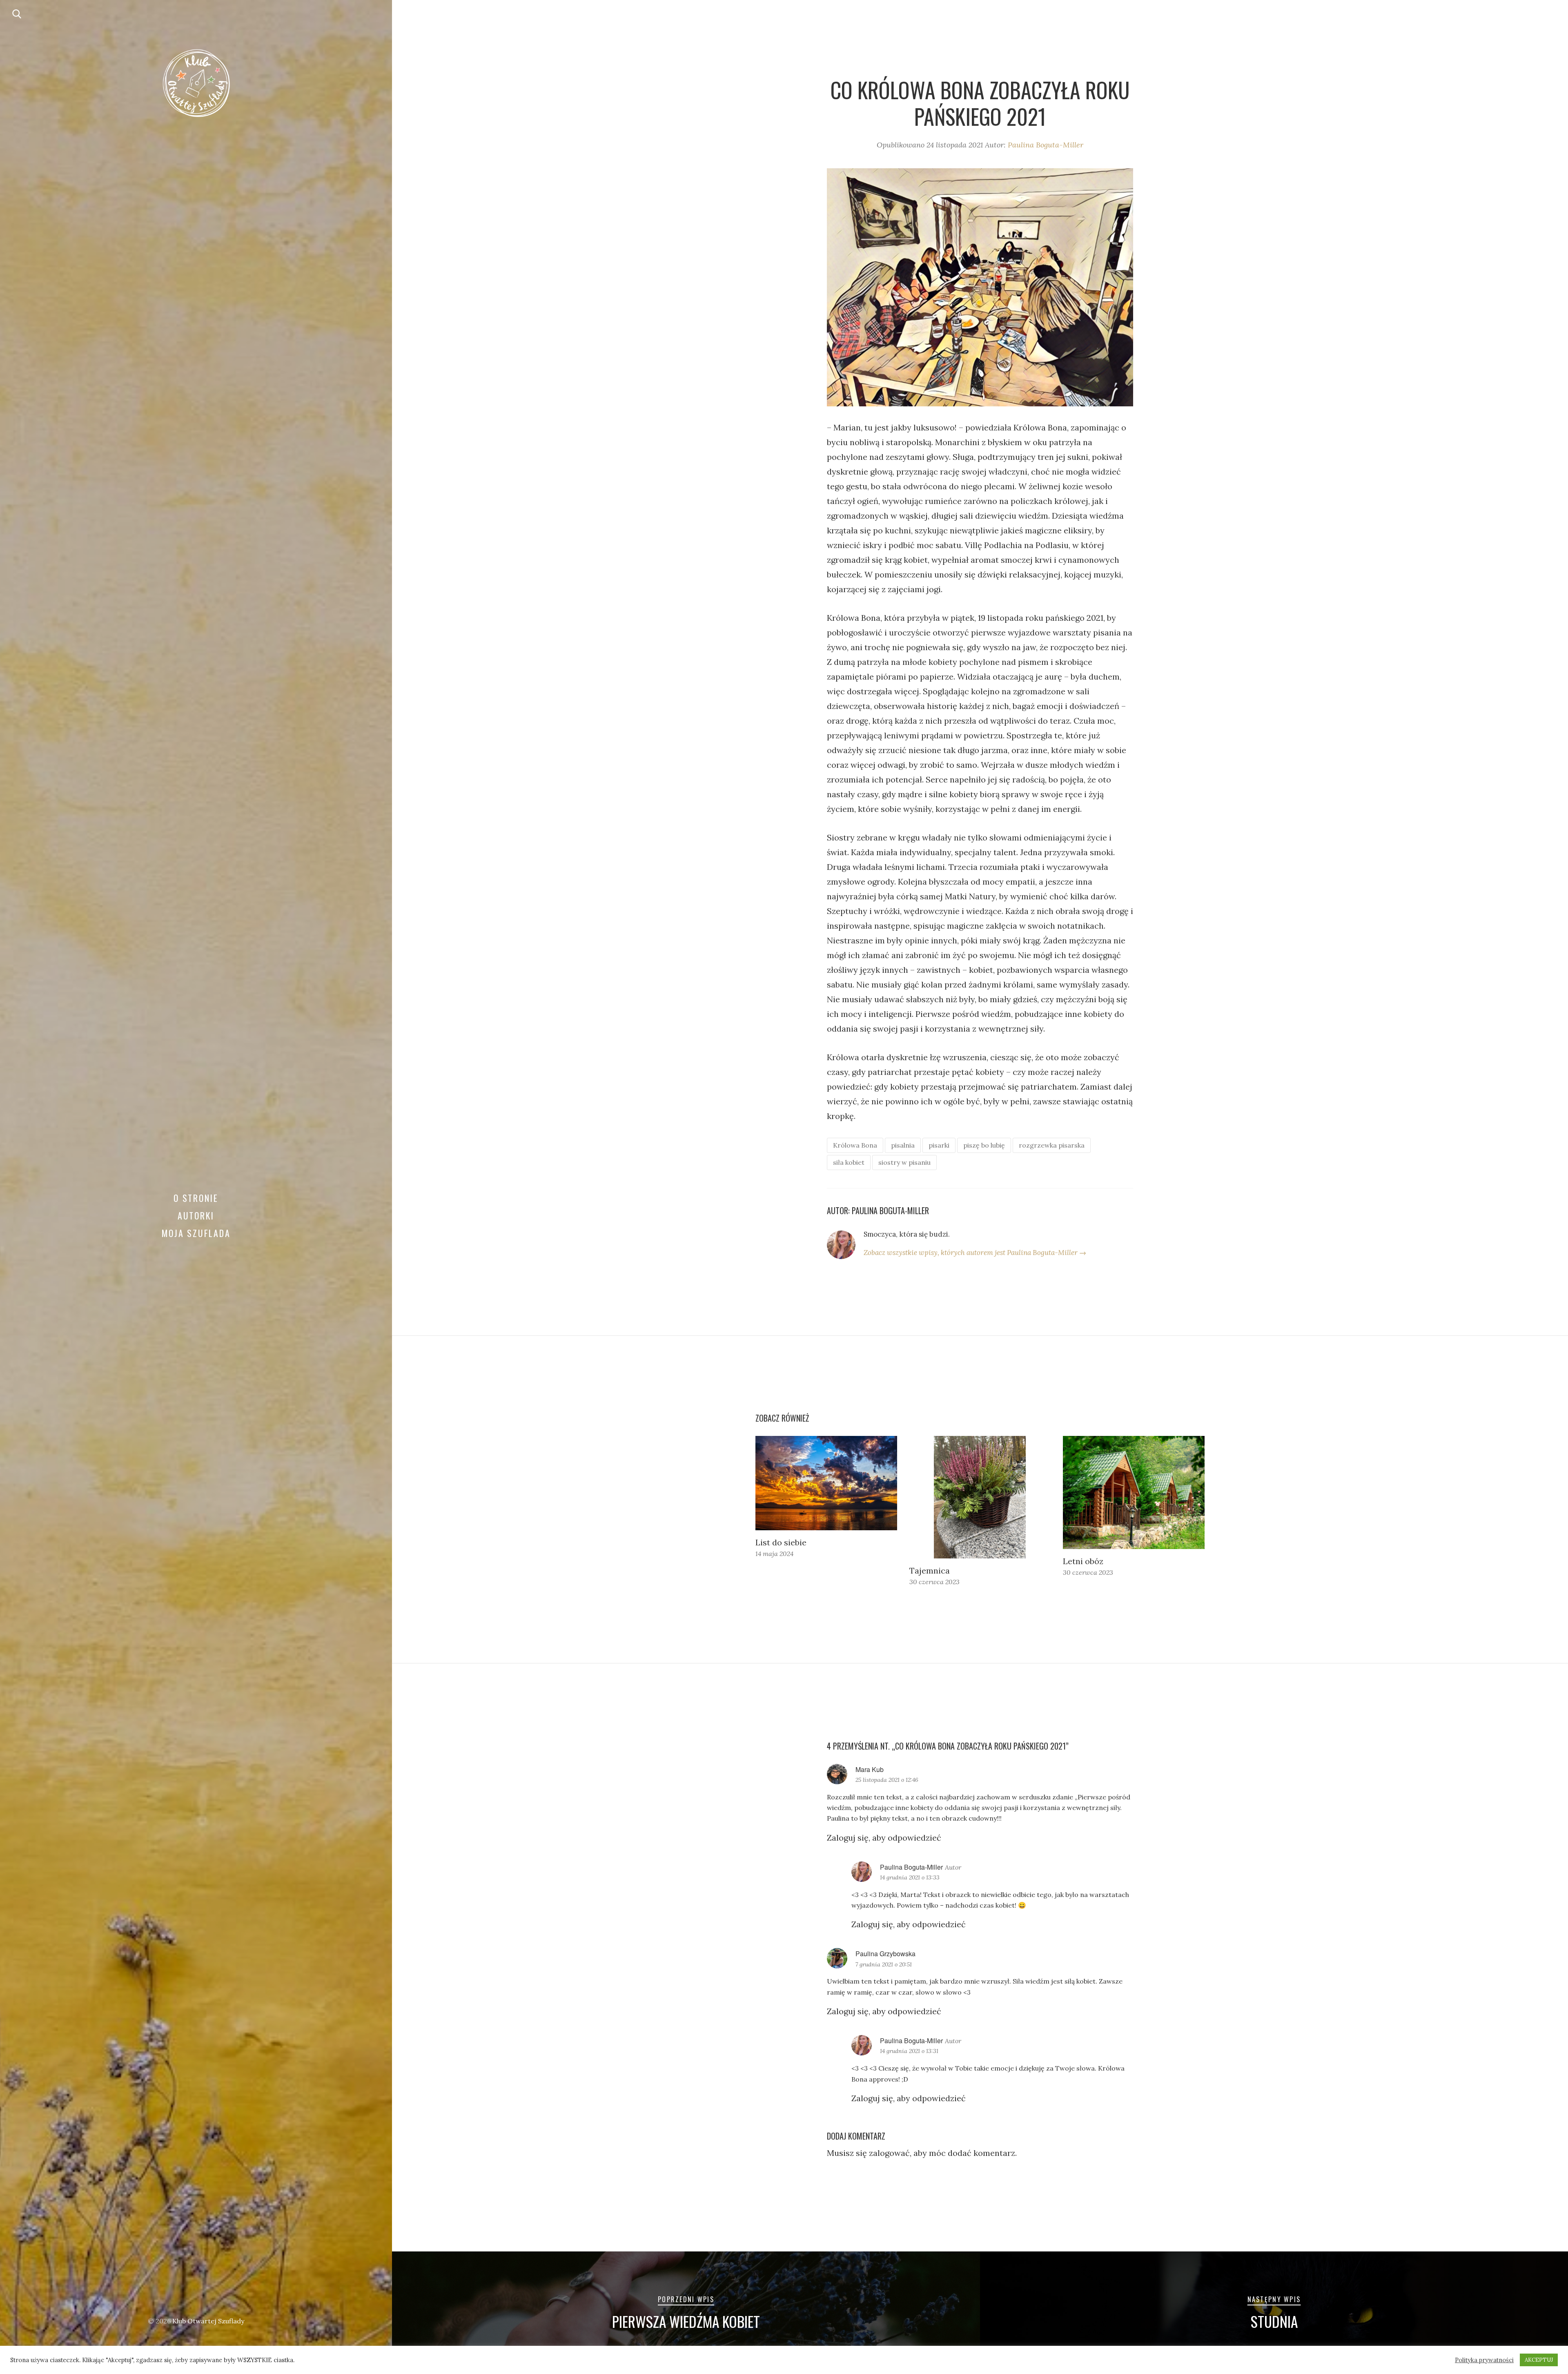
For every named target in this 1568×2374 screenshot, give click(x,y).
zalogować (889, 2153)
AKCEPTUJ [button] (1539, 2360)
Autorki (196, 1215)
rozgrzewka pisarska (1052, 1145)
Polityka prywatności (1484, 2360)
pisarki (939, 1145)
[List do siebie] (826, 1483)
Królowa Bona (855, 1145)
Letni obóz (1083, 1561)
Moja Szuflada (196, 1233)
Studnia (1274, 2321)
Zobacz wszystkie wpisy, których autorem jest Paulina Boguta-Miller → (975, 1253)
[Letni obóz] (1134, 1492)
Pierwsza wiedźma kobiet (686, 2321)
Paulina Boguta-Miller (1046, 145)
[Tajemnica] (980, 1497)
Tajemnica (930, 1570)
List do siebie (781, 1542)
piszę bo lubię (984, 1145)
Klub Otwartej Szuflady (208, 2321)
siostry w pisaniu (904, 1162)
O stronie (196, 1198)
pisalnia (903, 1145)
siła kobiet (849, 1162)
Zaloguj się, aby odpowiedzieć (884, 1838)
